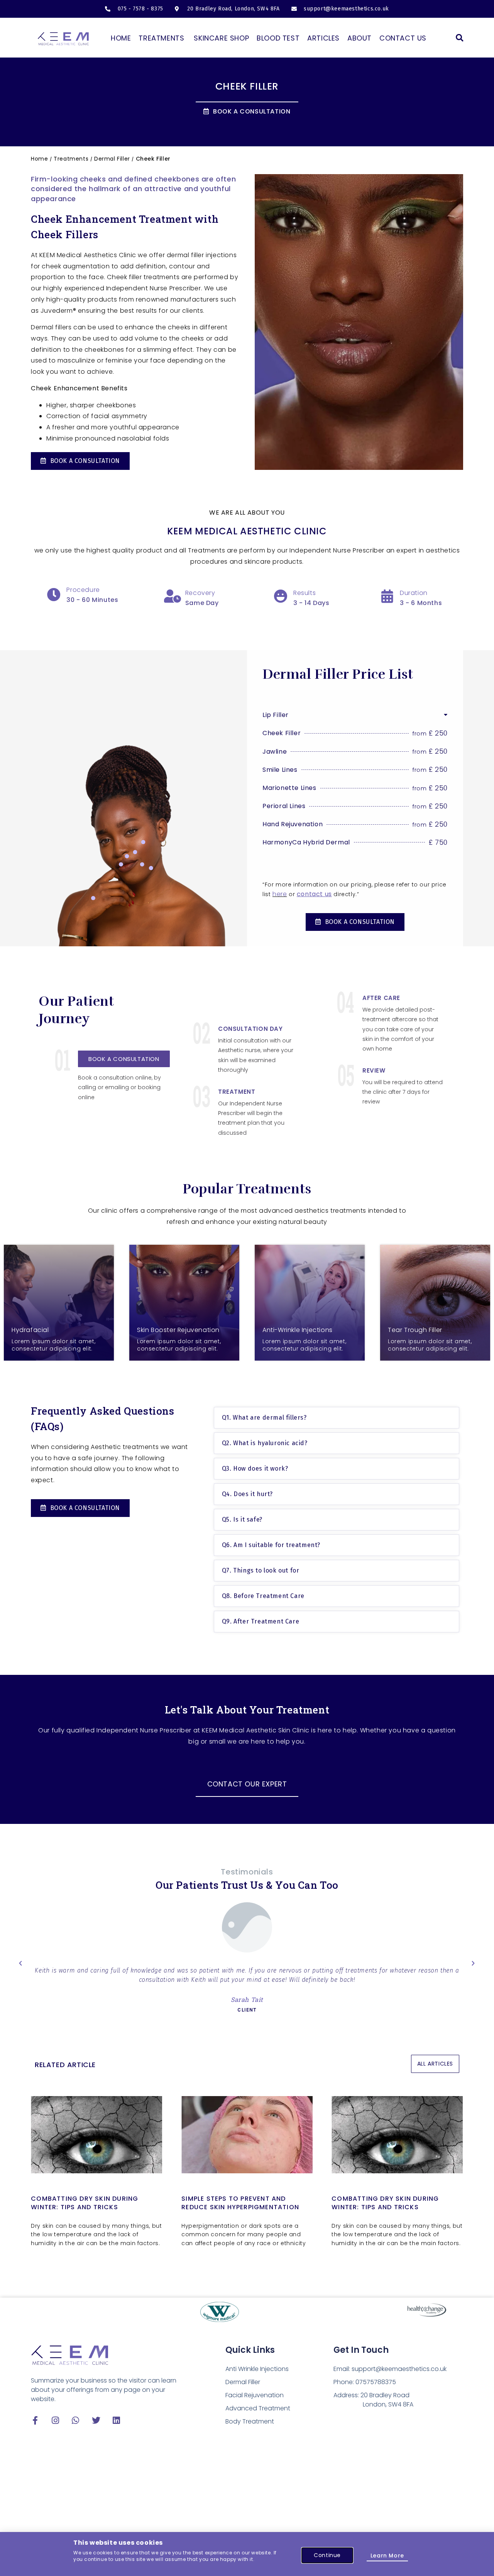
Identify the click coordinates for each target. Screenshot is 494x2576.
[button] (459, 38)
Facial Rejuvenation (255, 2395)
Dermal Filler (112, 159)
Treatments (71, 159)
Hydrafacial (30, 1330)
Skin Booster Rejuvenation (178, 1330)
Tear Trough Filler (415, 1330)
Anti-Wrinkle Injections (298, 1330)
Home (39, 159)
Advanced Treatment (258, 2408)
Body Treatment (250, 2421)
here (280, 894)
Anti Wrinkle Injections (257, 2369)
